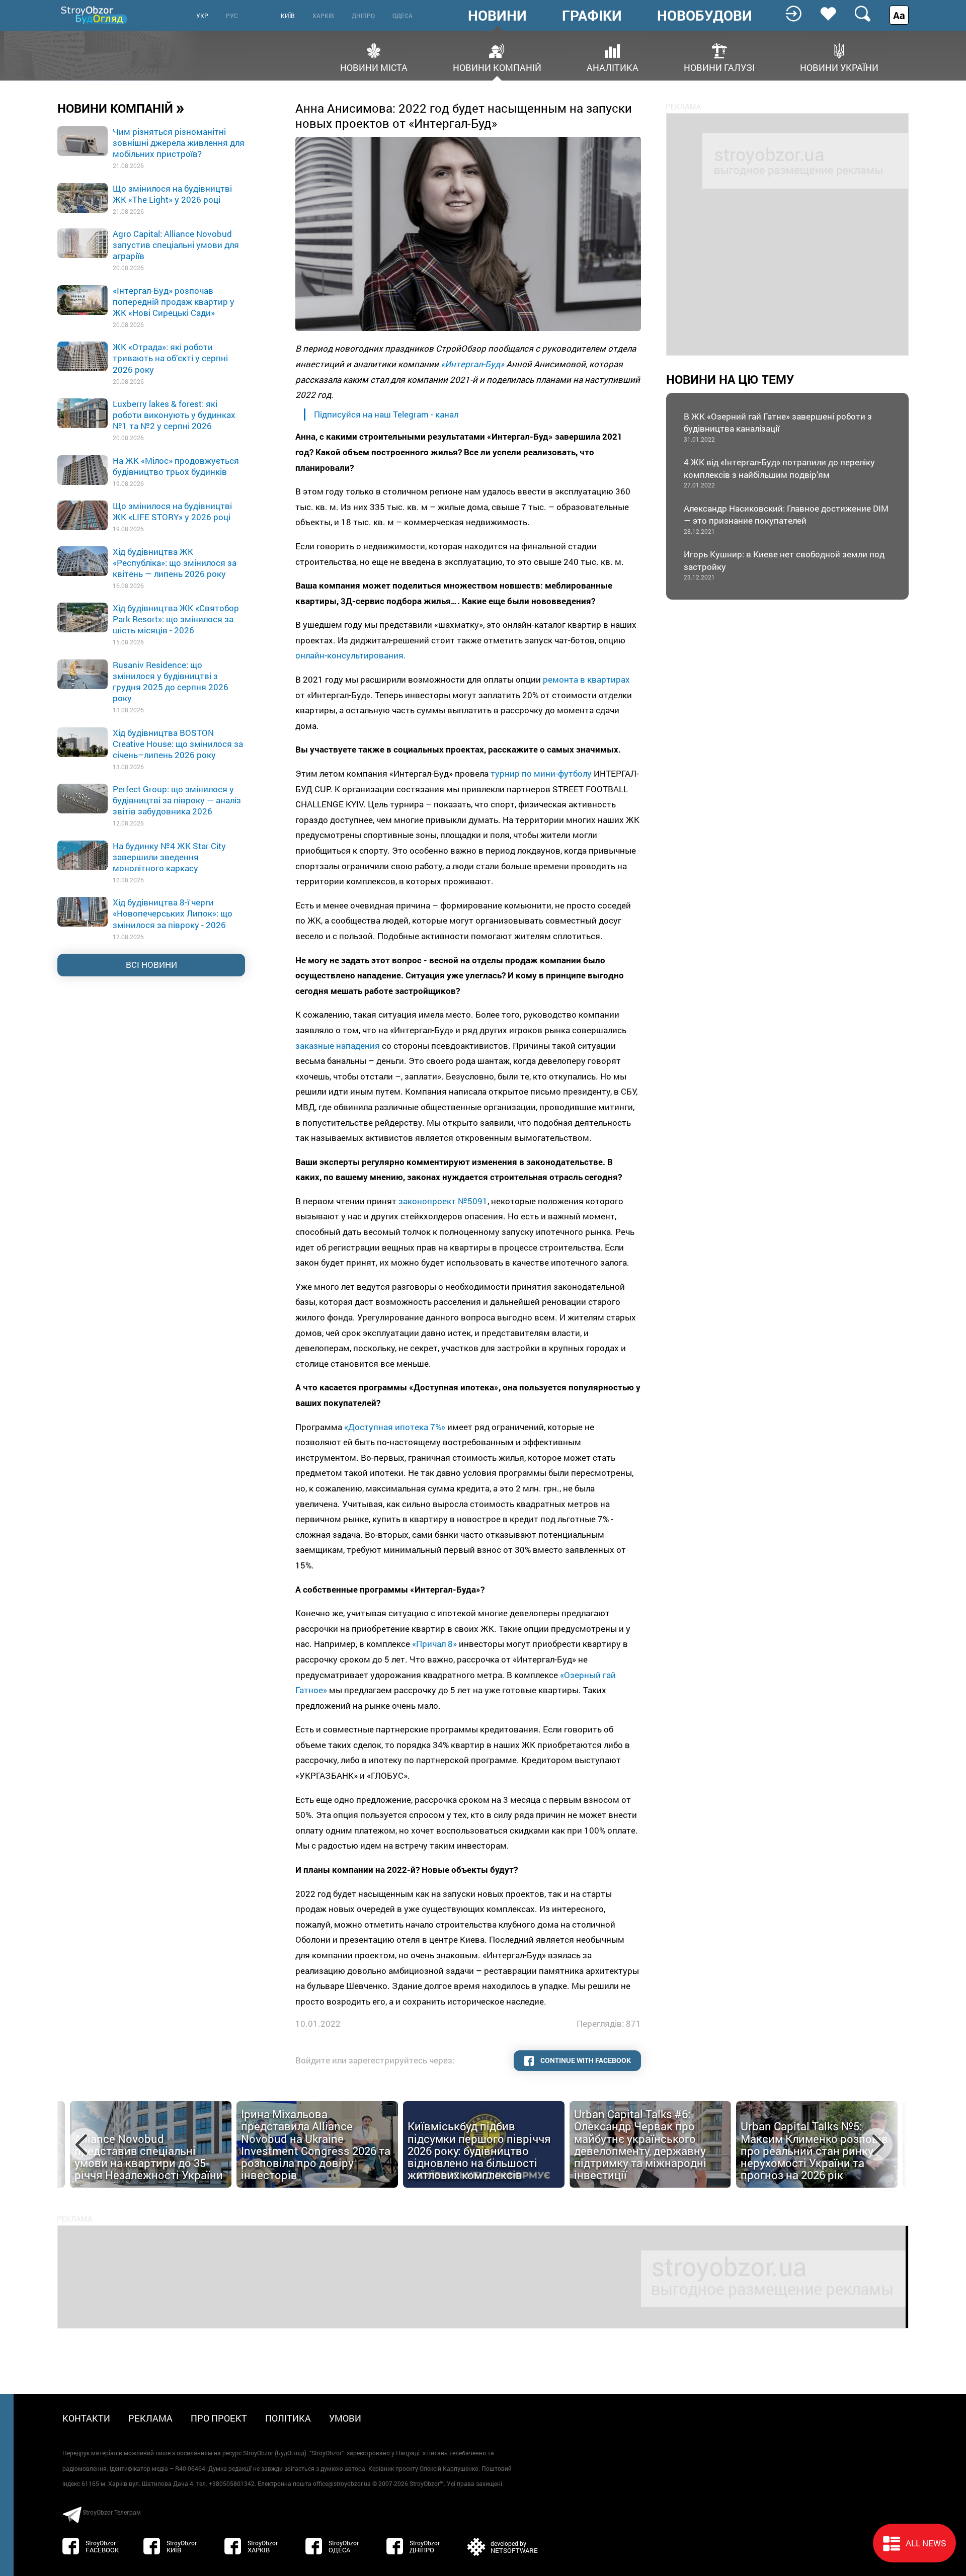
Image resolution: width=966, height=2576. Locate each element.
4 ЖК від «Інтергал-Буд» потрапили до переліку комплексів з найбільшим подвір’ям (779, 473)
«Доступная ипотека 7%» (395, 1427)
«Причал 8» (434, 1644)
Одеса (403, 16)
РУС (232, 16)
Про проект (219, 2418)
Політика (288, 2418)
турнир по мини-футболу (541, 773)
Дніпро (363, 16)
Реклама (150, 2418)
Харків (323, 16)
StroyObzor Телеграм (112, 2512)
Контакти (86, 2418)
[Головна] (95, 15)
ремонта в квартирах (586, 679)
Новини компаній (497, 67)
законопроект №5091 (443, 1201)
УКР (202, 16)
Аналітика (613, 67)
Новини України (839, 67)
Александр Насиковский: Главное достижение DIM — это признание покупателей (786, 519)
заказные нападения (339, 1046)
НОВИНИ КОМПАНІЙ (121, 108)
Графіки (592, 16)
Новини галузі (719, 67)
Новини (497, 16)
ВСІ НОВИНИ (151, 965)
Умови (345, 2418)
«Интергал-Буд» (472, 364)
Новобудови (705, 16)
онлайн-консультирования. (351, 655)
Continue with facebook (585, 2060)
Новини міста (374, 67)
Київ (288, 16)
